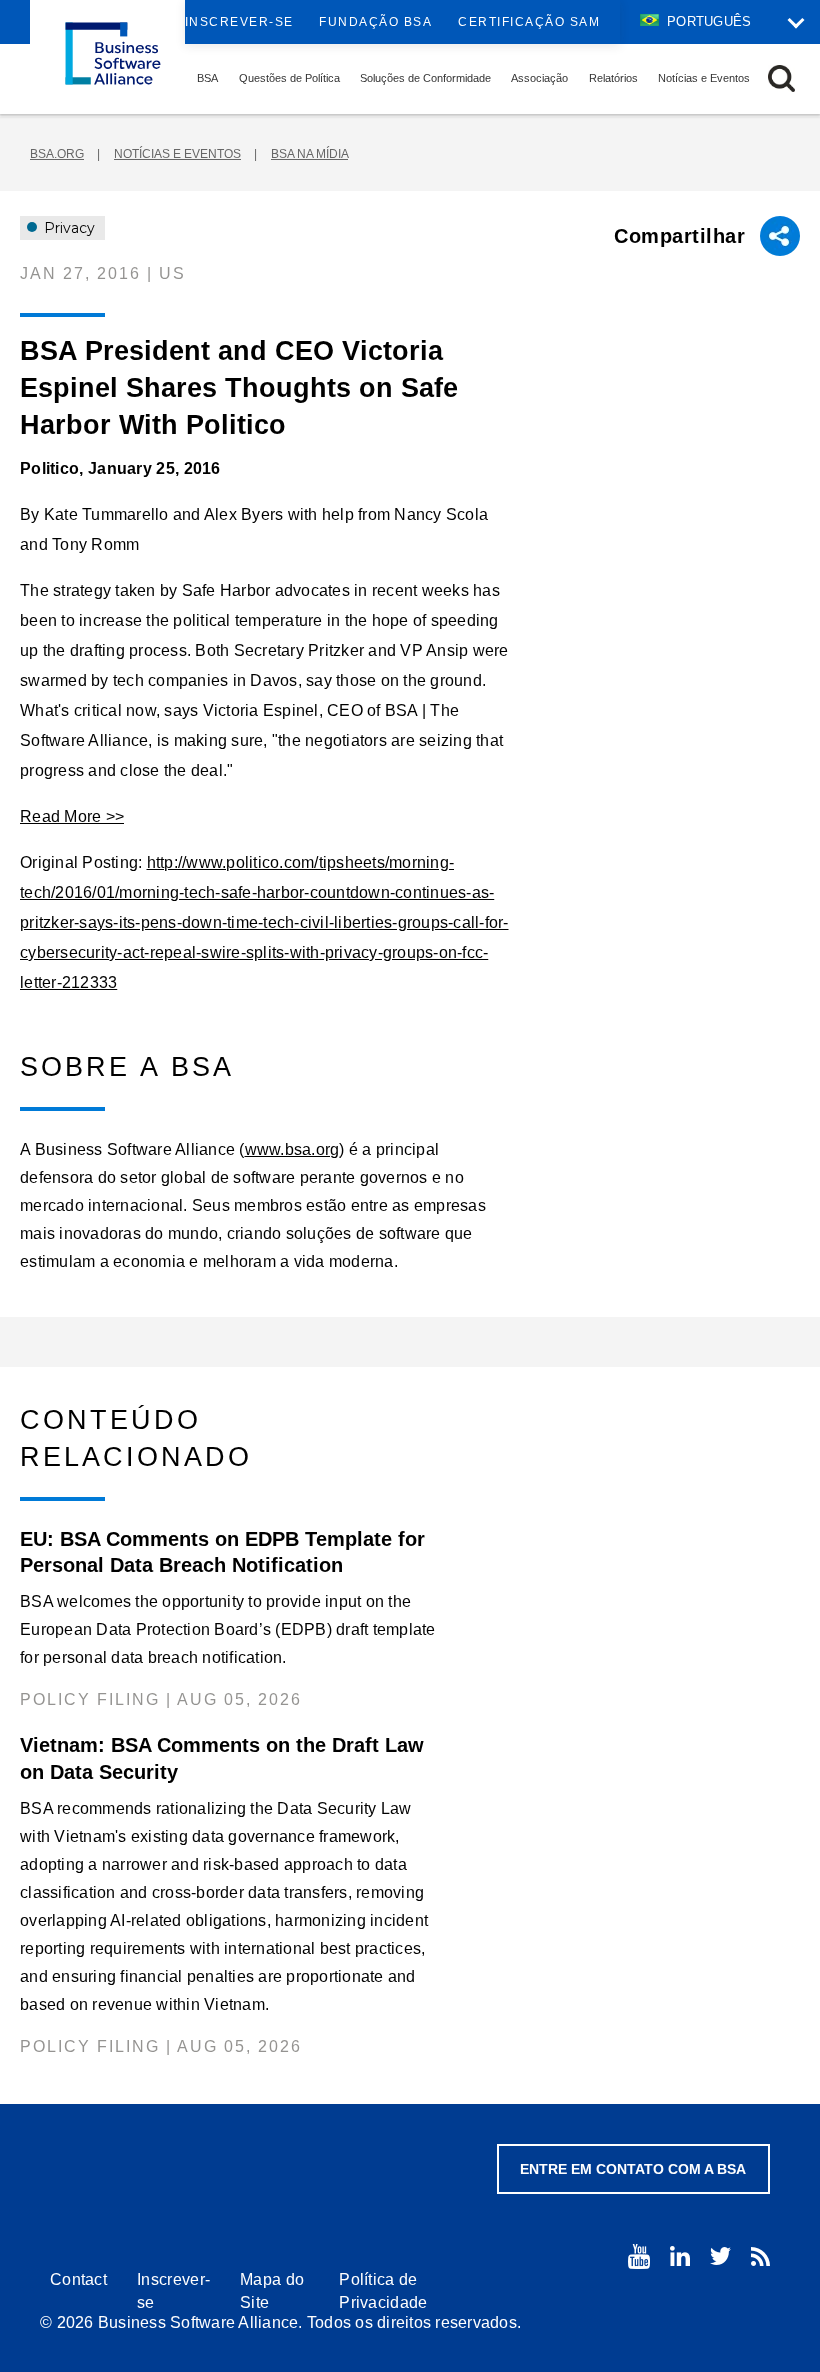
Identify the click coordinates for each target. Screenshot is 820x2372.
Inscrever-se (239, 22)
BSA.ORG (57, 154)
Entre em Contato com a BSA (633, 2169)
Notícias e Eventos (704, 78)
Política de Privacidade (383, 2291)
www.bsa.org (292, 1149)
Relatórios (613, 78)
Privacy (67, 228)
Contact (78, 2279)
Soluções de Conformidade (425, 78)
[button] (781, 78)
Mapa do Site (272, 2291)
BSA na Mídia (309, 154)
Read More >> (72, 816)
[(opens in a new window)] (639, 2256)
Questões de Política (289, 78)
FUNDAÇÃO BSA (375, 22)
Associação (539, 78)
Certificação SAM (529, 22)
